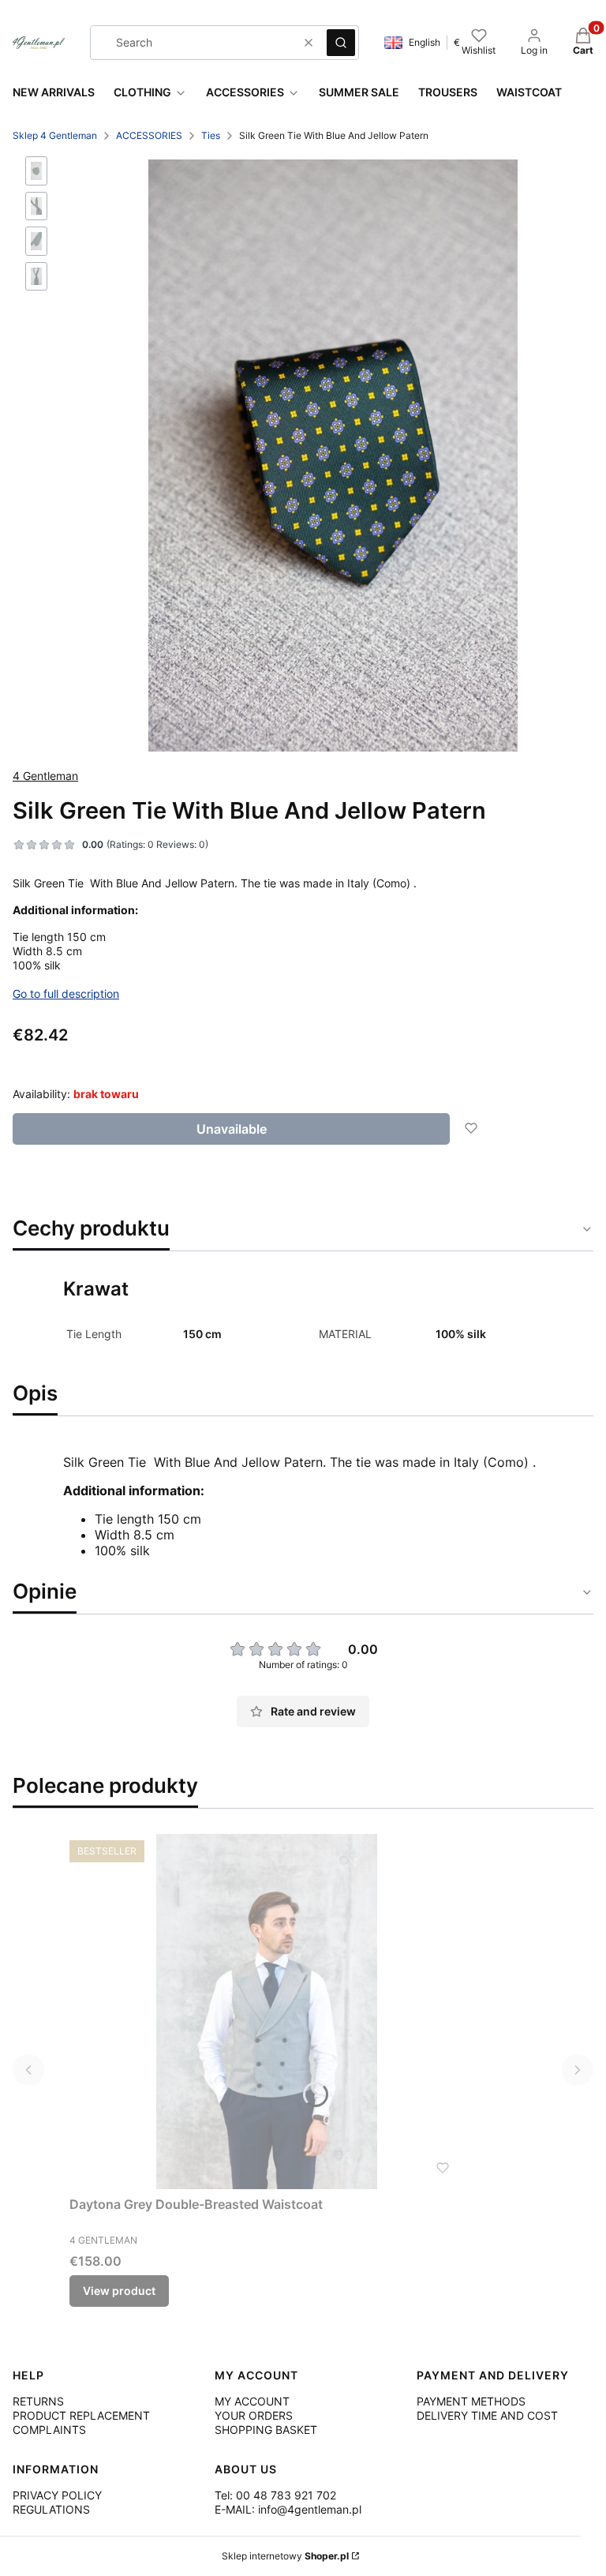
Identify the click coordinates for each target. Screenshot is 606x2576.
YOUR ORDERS (254, 2415)
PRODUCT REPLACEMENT (81, 2415)
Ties (211, 135)
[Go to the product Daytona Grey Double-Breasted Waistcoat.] (267, 2012)
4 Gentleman (45, 776)
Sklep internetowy (285, 2556)
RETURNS (38, 2401)
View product (119, 2291)
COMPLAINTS (49, 2430)
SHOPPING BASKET (266, 2430)
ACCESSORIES (149, 135)
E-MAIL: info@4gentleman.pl (288, 2509)
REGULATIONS (51, 2509)
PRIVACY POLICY (57, 2495)
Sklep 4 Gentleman (55, 135)
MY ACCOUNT (252, 2401)
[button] (341, 43)
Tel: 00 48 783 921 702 (275, 2495)
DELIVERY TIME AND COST (487, 2415)
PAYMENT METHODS (471, 2401)
